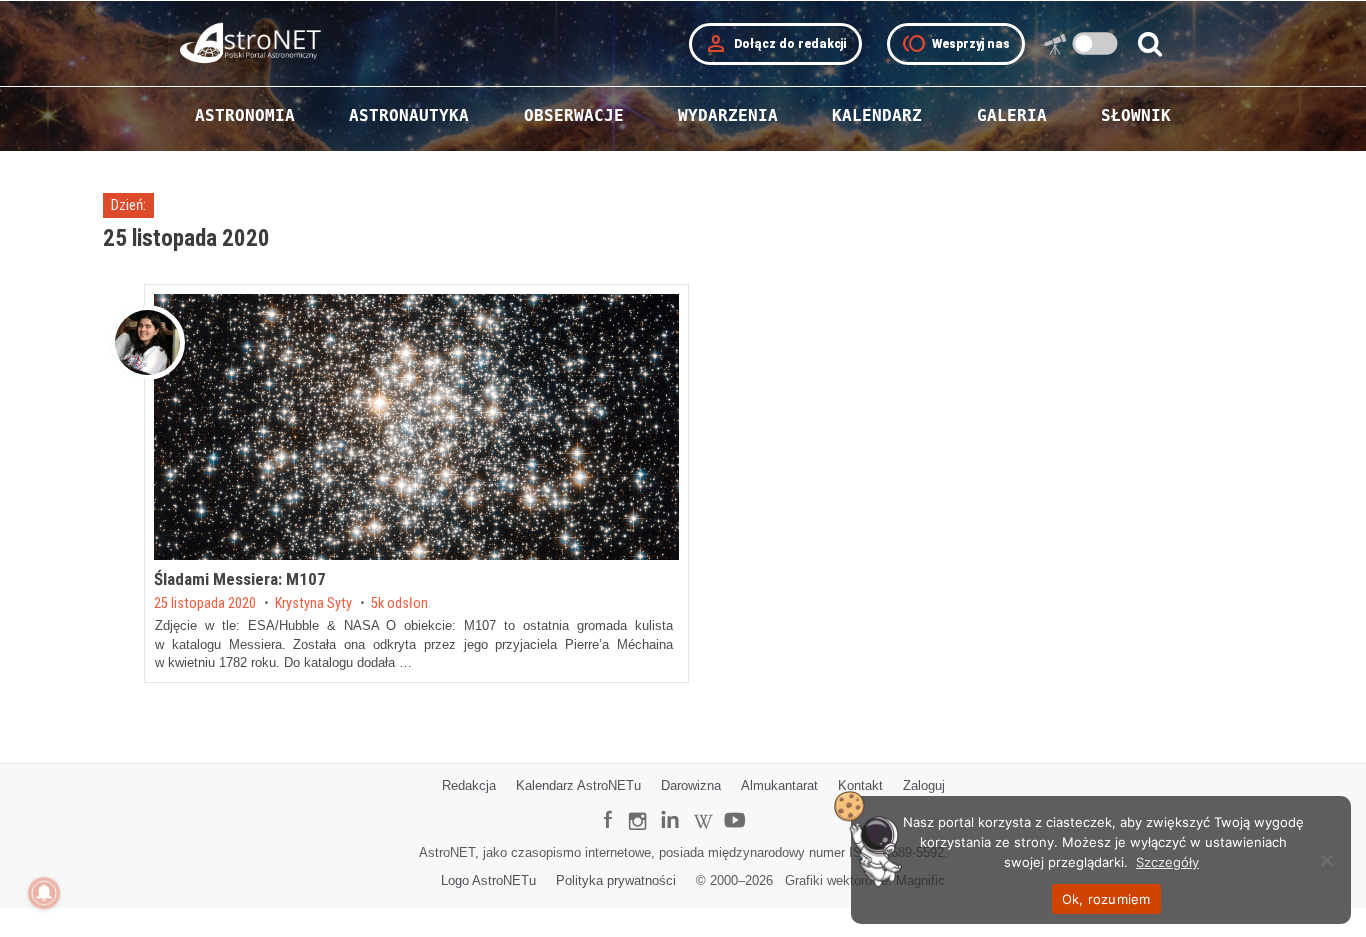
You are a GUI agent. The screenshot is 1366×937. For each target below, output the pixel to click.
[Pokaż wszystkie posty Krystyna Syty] (147, 342)
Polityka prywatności (616, 880)
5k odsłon (399, 604)
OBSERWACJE (574, 115)
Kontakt (860, 785)
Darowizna (691, 785)
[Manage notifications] (44, 893)
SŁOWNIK (1136, 115)
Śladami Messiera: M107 (240, 579)
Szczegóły (1167, 862)
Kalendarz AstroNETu (578, 785)
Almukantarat (779, 785)
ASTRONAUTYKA (409, 115)
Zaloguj (924, 785)
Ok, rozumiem (1106, 899)
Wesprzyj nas (956, 44)
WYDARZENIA (728, 115)
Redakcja (469, 785)
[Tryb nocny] (1095, 43)
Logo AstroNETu (488, 880)
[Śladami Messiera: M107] (416, 427)
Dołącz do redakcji (775, 44)
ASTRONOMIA (245, 115)
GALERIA (1012, 115)
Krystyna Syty (313, 604)
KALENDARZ (877, 115)
